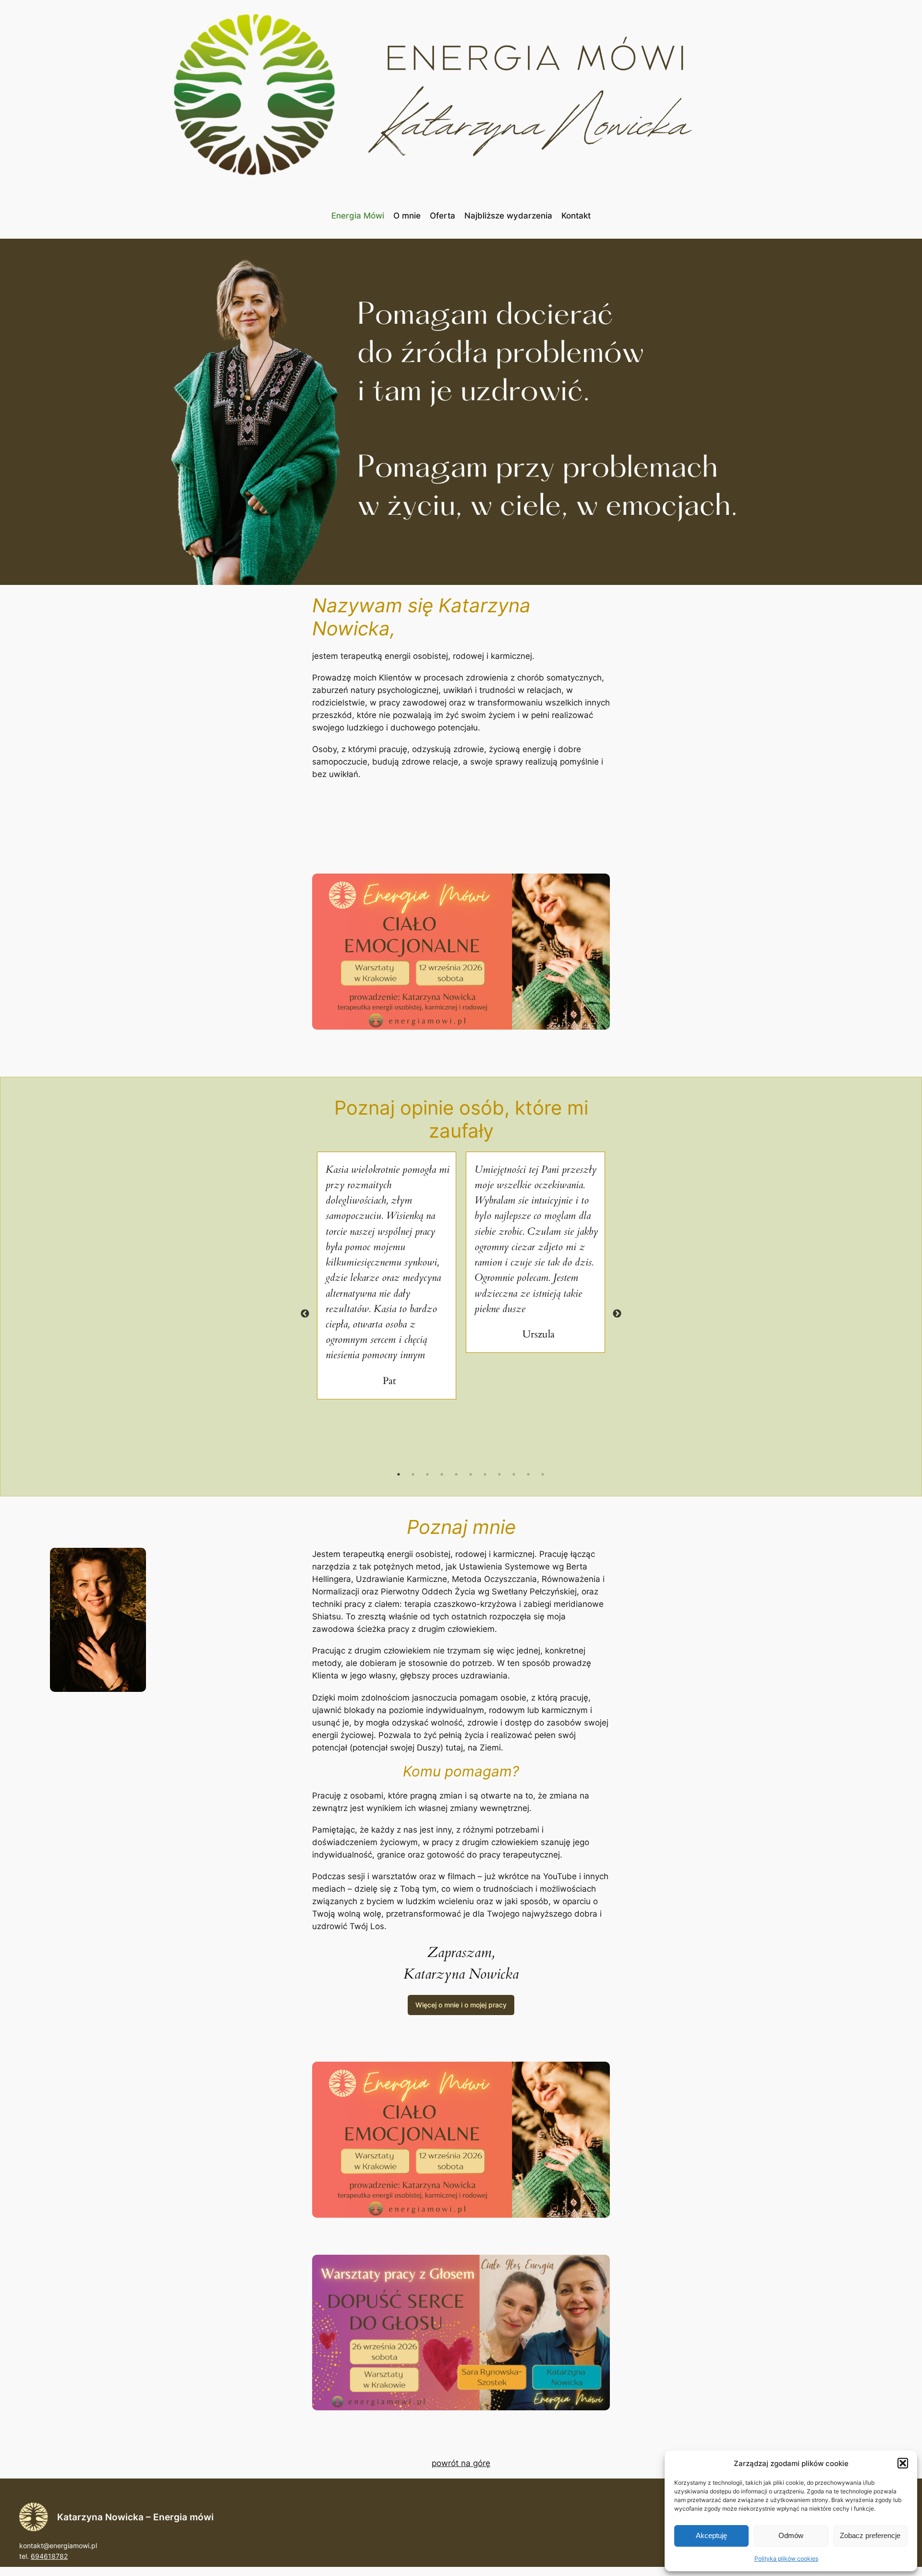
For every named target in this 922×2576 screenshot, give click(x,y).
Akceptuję (711, 2535)
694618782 (49, 2556)
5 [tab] (456, 1474)
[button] (903, 2463)
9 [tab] (514, 1474)
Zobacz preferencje (870, 2535)
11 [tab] (543, 1474)
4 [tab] (442, 1474)
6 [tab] (471, 1474)
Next (617, 1314)
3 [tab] (427, 1474)
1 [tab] (399, 1474)
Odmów (791, 2535)
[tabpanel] (387, 1276)
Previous (305, 1314)
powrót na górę (461, 2463)
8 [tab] (499, 1474)
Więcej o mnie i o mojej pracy (461, 2005)
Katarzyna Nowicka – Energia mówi (135, 2517)
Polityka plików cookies (786, 2558)
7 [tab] (485, 1474)
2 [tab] (413, 1474)
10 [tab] (528, 1474)
